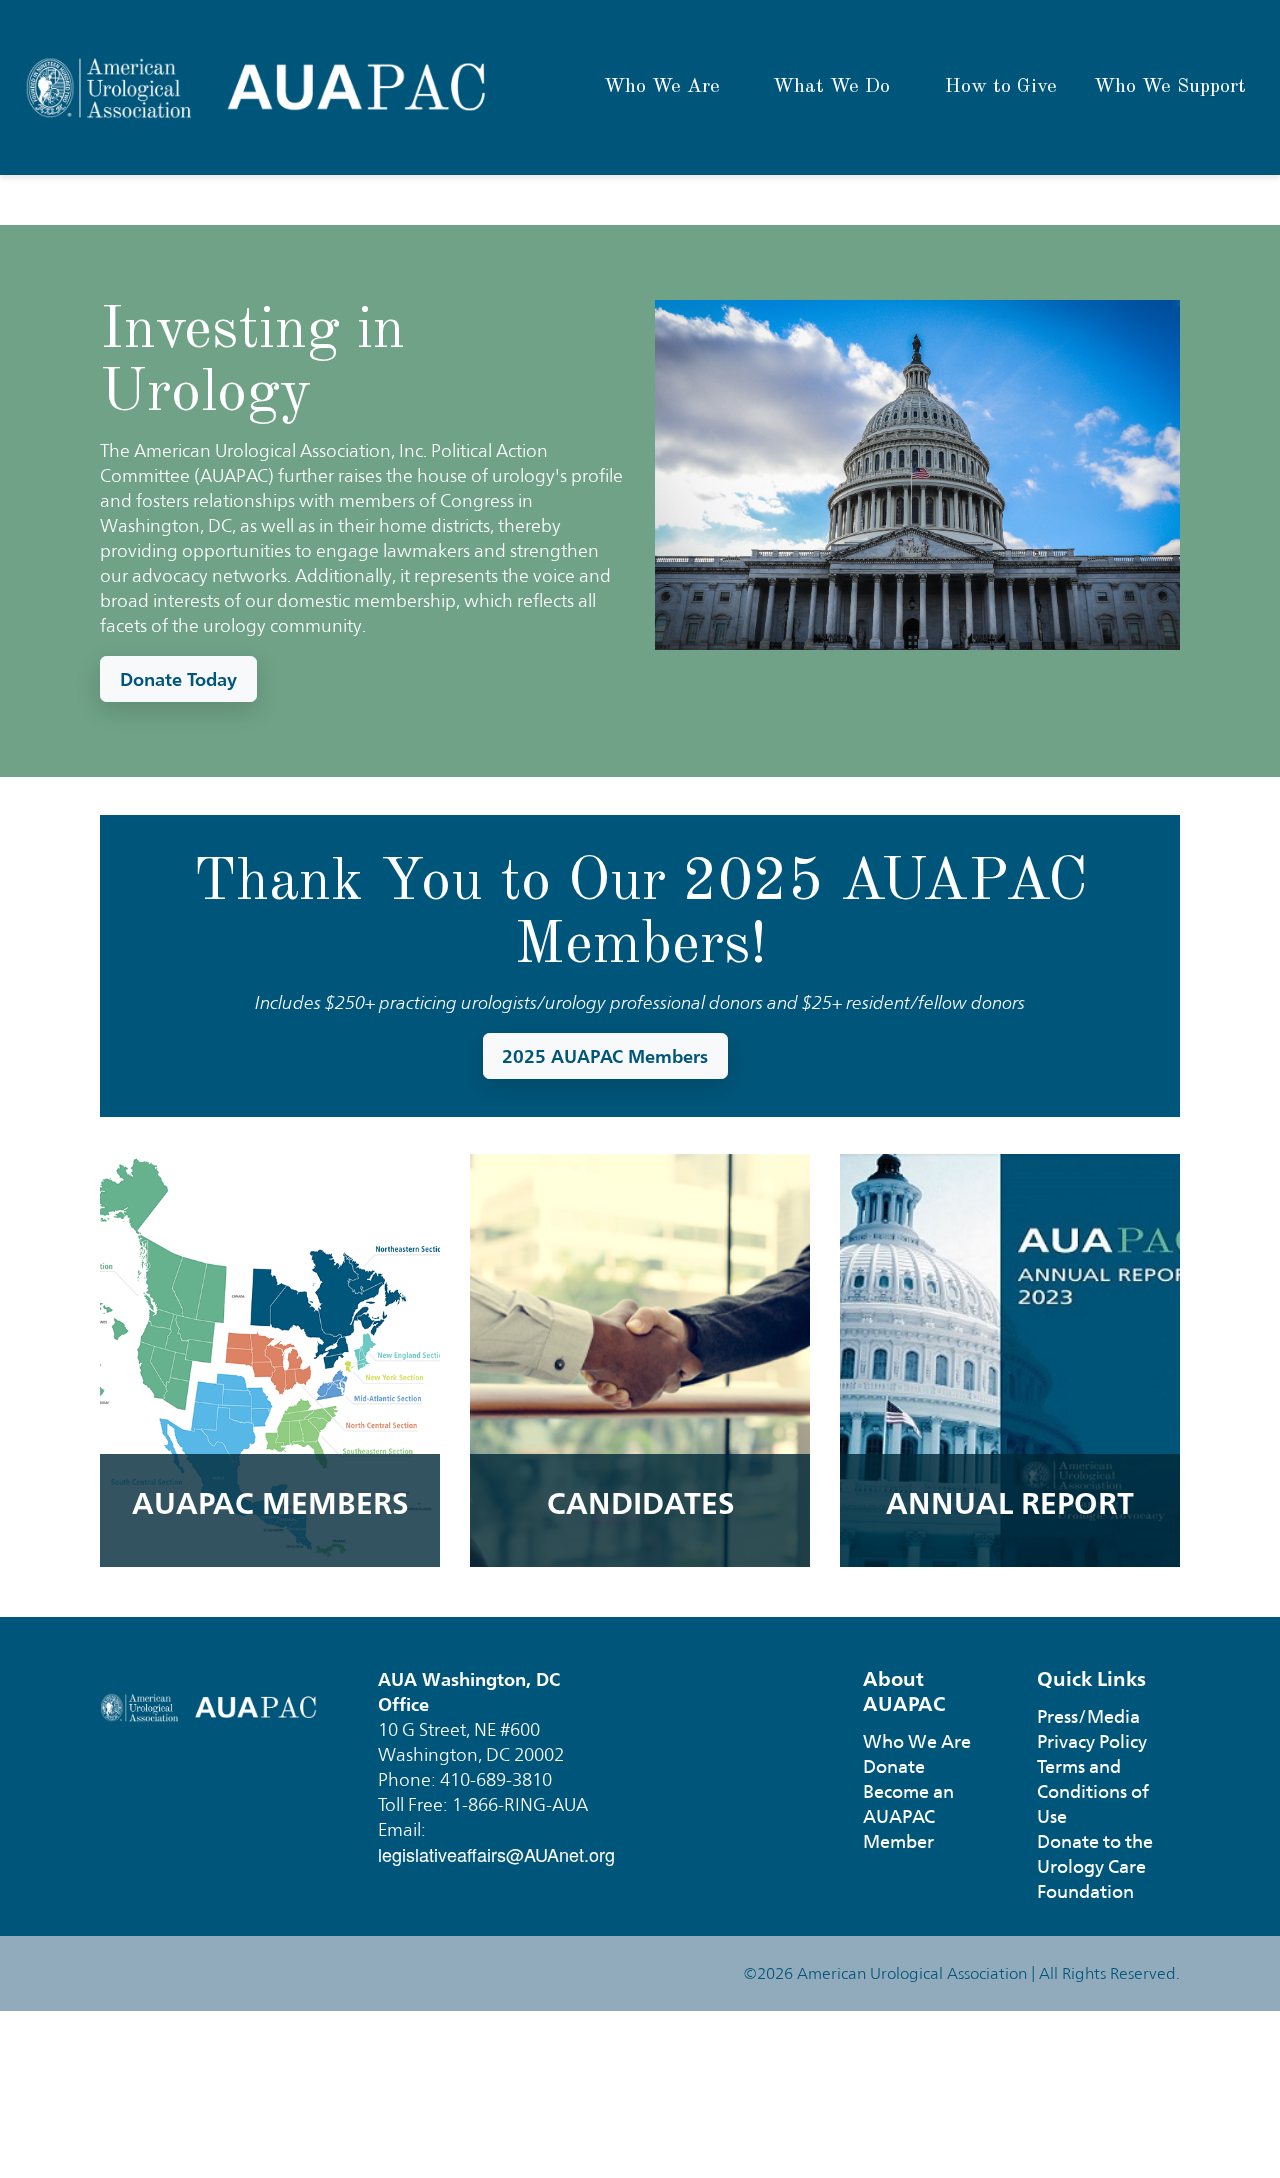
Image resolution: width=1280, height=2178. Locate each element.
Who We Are (662, 87)
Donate (894, 1766)
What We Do (831, 87)
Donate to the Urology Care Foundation (1095, 1866)
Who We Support (1170, 87)
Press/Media (1088, 1716)
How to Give (1001, 87)
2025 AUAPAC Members (605, 1056)
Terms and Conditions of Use (1093, 1791)
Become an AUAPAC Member (908, 1816)
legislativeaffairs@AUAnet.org (496, 1854)
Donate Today (178, 679)
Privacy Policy (1092, 1741)
